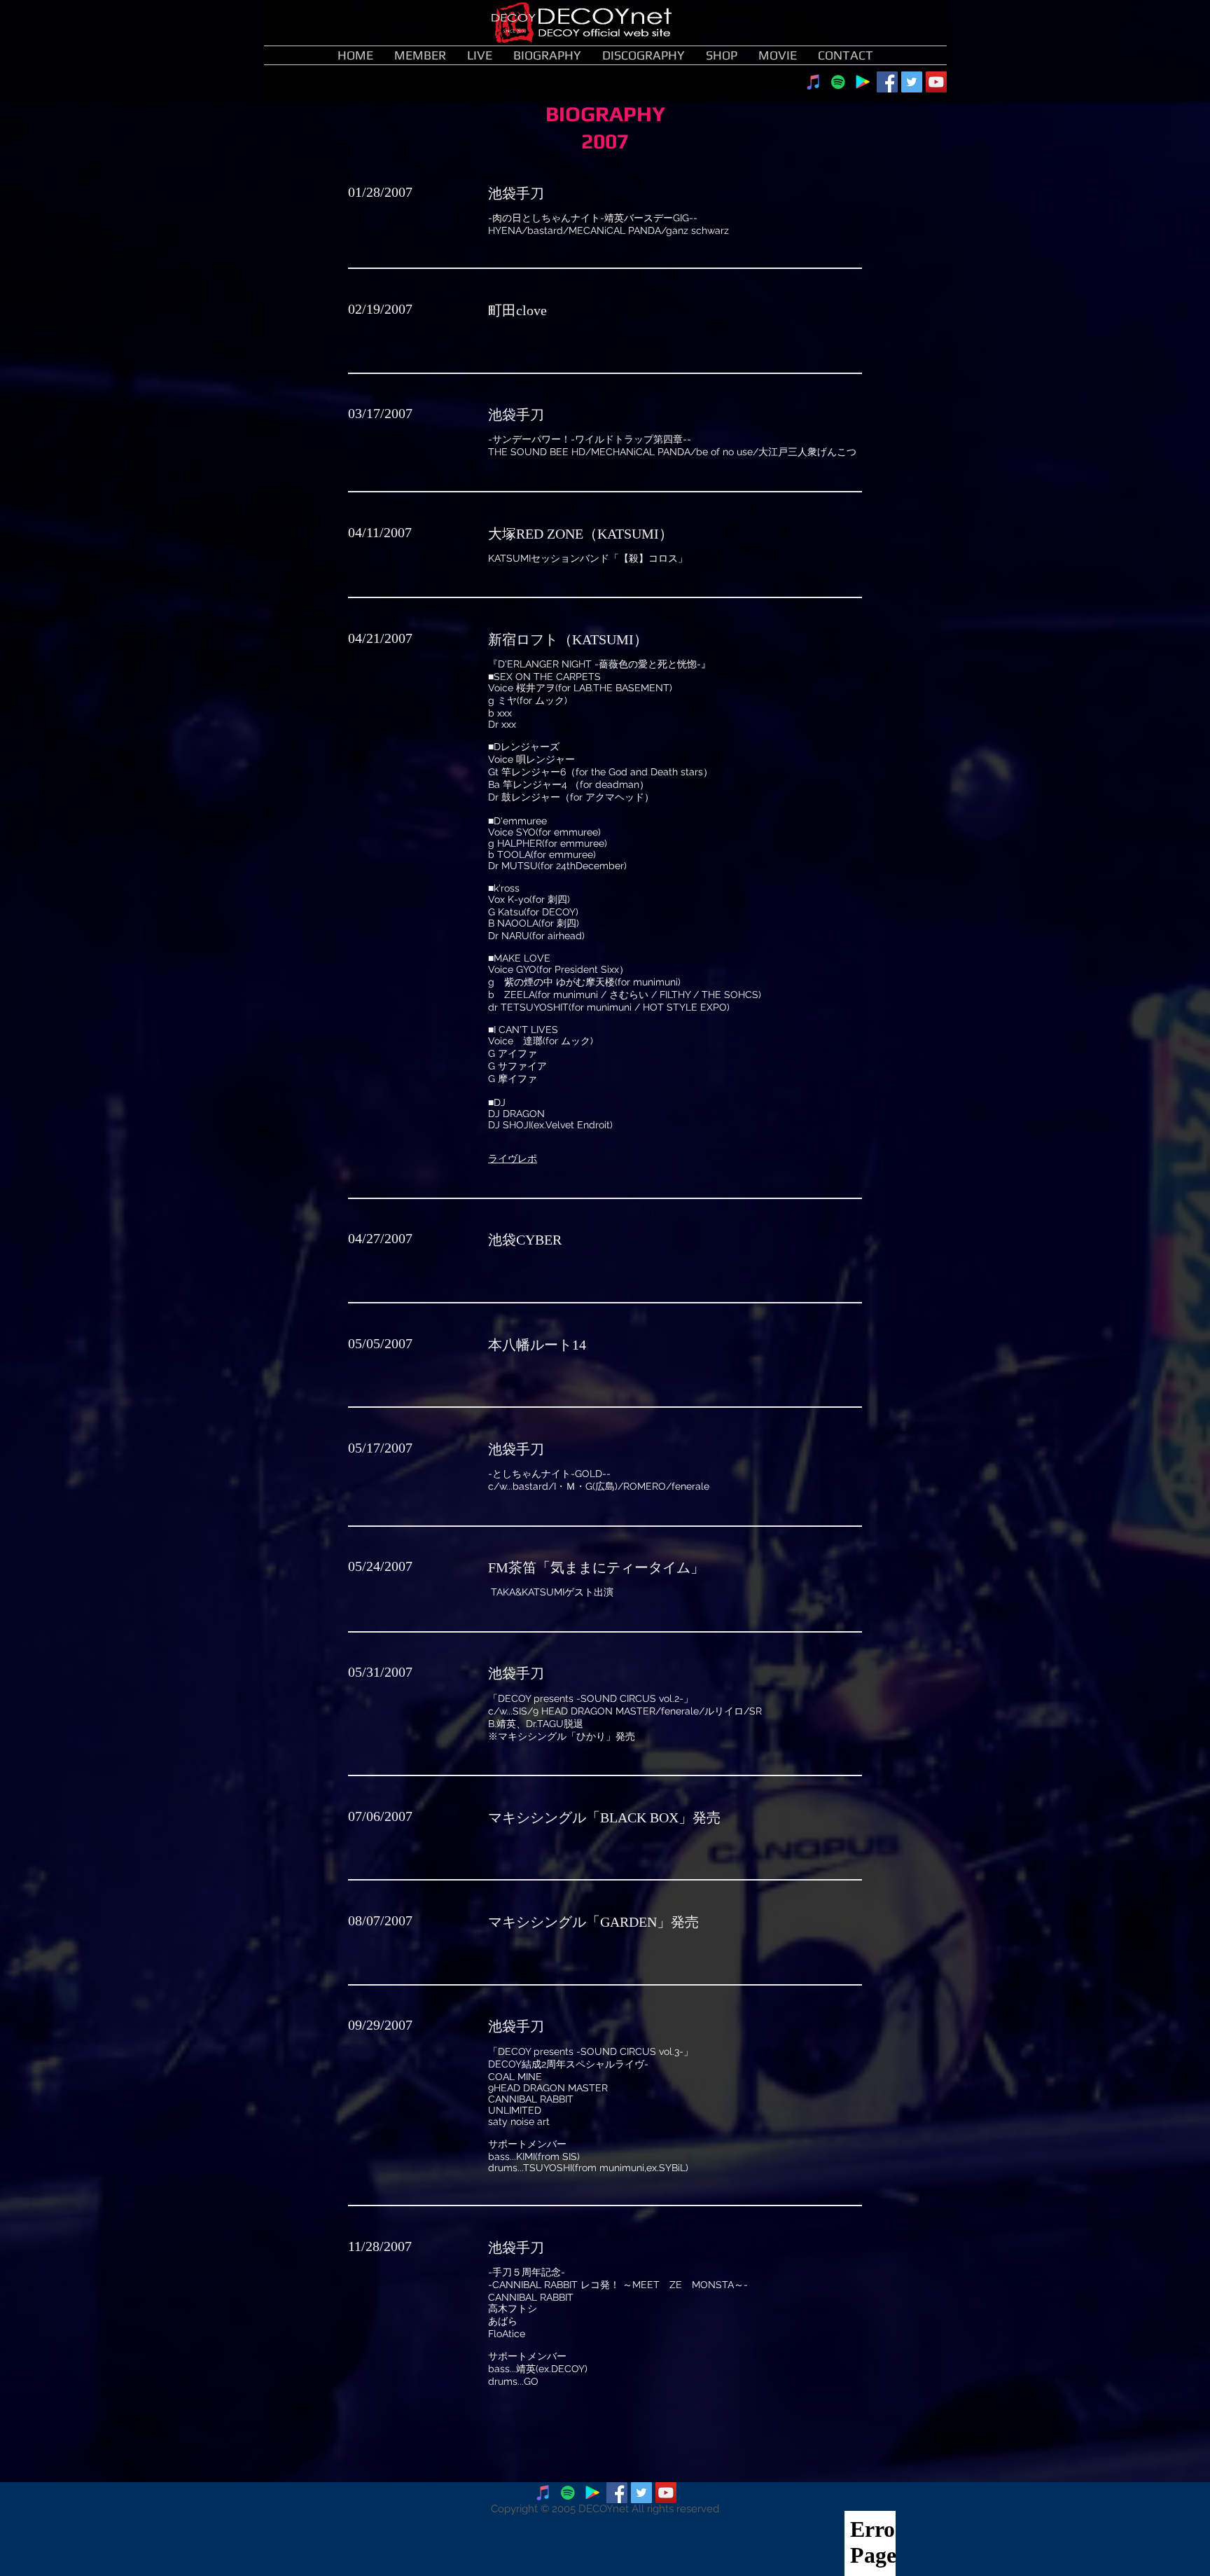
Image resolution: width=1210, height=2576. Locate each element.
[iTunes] (814, 82)
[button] (547, 55)
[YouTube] (936, 82)
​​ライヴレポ (513, 1158)
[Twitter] (912, 82)
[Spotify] (838, 82)
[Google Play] (863, 82)
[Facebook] (887, 82)
